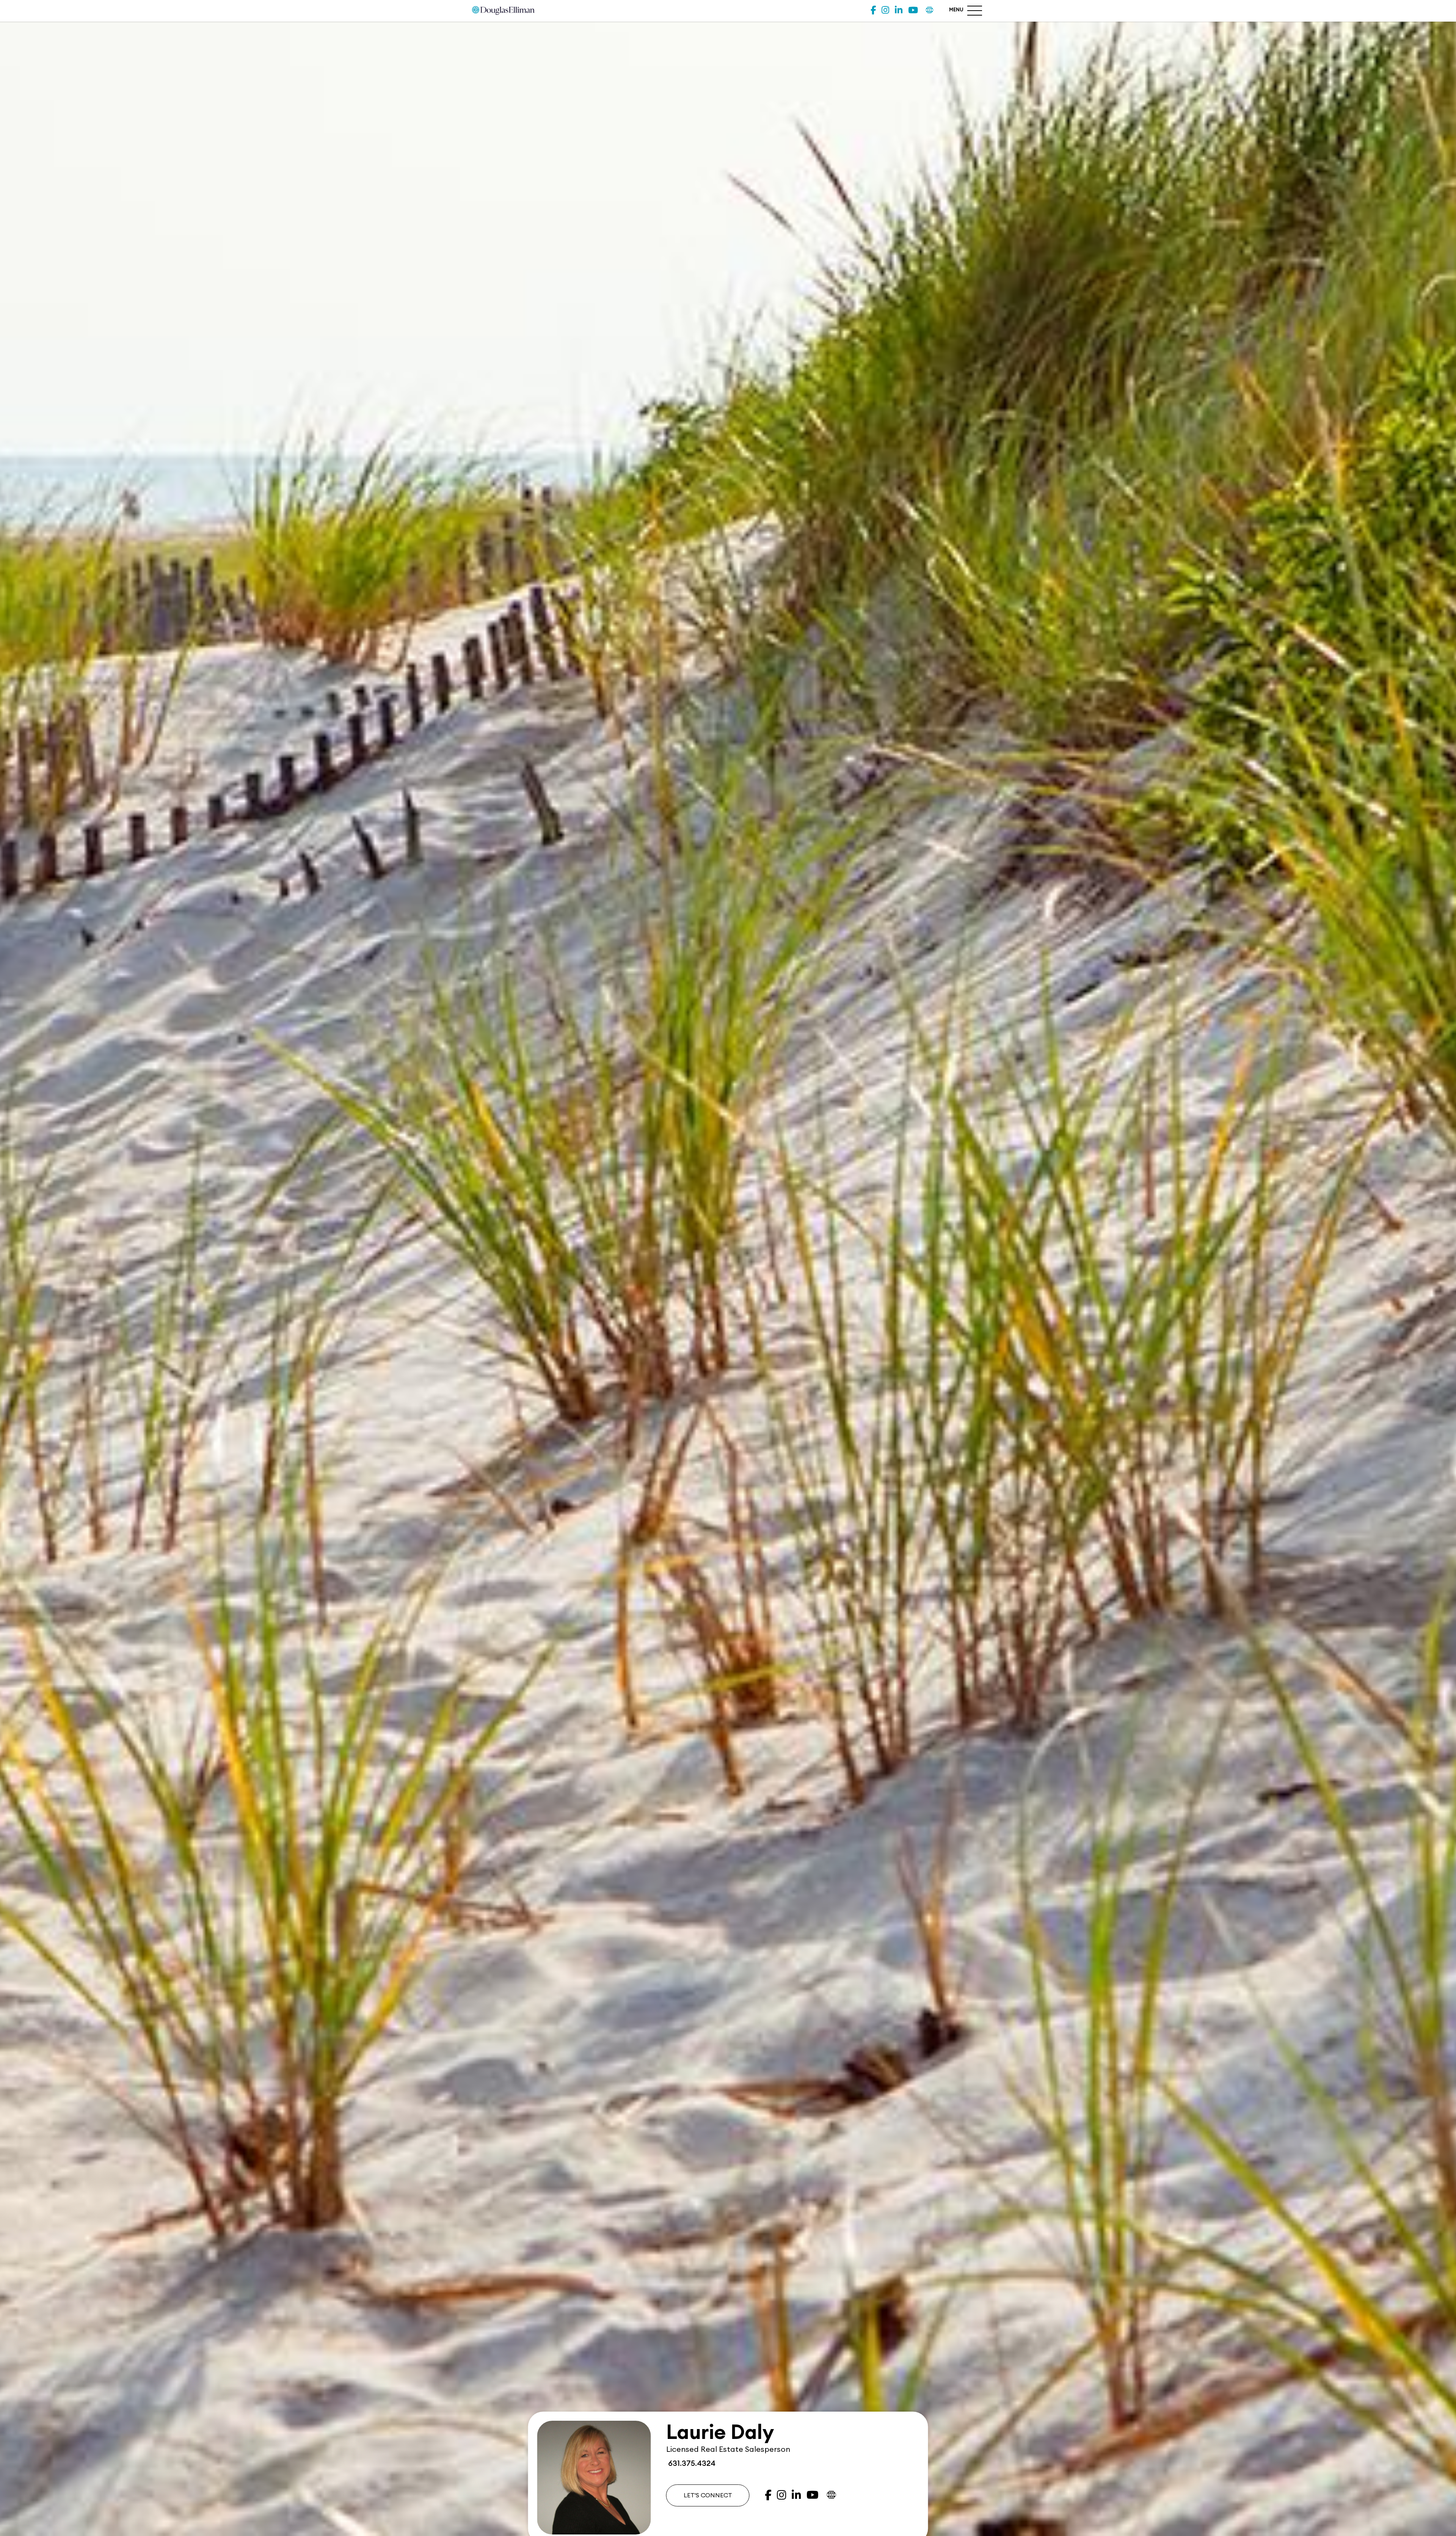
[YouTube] (913, 10)
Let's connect (708, 2495)
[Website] (930, 10)
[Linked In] (899, 10)
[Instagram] (885, 10)
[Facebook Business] (873, 10)
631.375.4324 (691, 2464)
